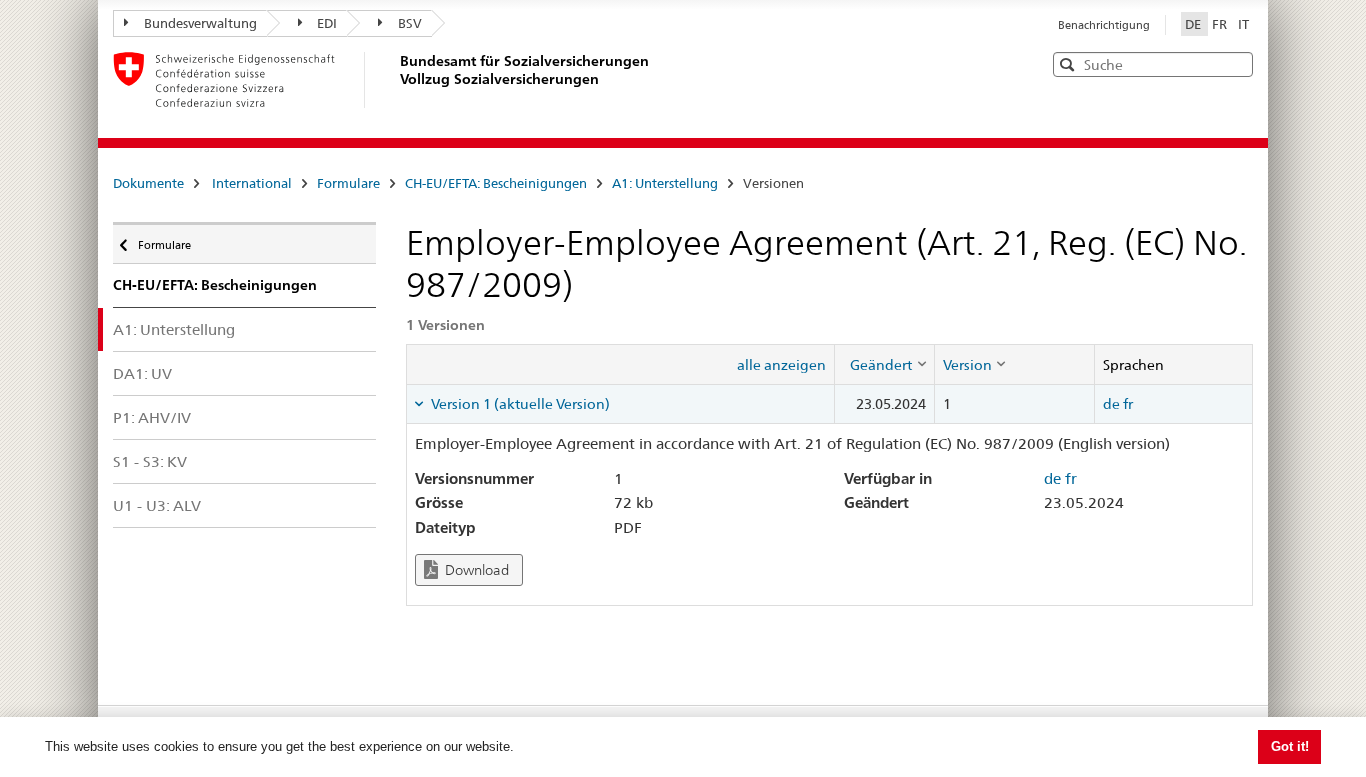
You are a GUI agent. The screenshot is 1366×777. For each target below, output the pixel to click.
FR (1221, 24)
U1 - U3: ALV (157, 505)
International (252, 183)
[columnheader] (884, 364)
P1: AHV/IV (152, 417)
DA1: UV (142, 373)
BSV (410, 23)
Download (475, 570)
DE (1194, 24)
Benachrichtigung (1104, 25)
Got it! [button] (1290, 746)
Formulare (348, 183)
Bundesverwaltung (200, 23)
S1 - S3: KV (150, 461)
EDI (327, 23)
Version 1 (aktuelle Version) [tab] (519, 404)
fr (1128, 404)
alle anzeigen (781, 365)
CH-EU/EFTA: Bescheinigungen (496, 183)
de (1111, 404)
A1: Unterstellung (665, 183)
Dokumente (148, 183)
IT (1243, 24)
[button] (1236, 63)
